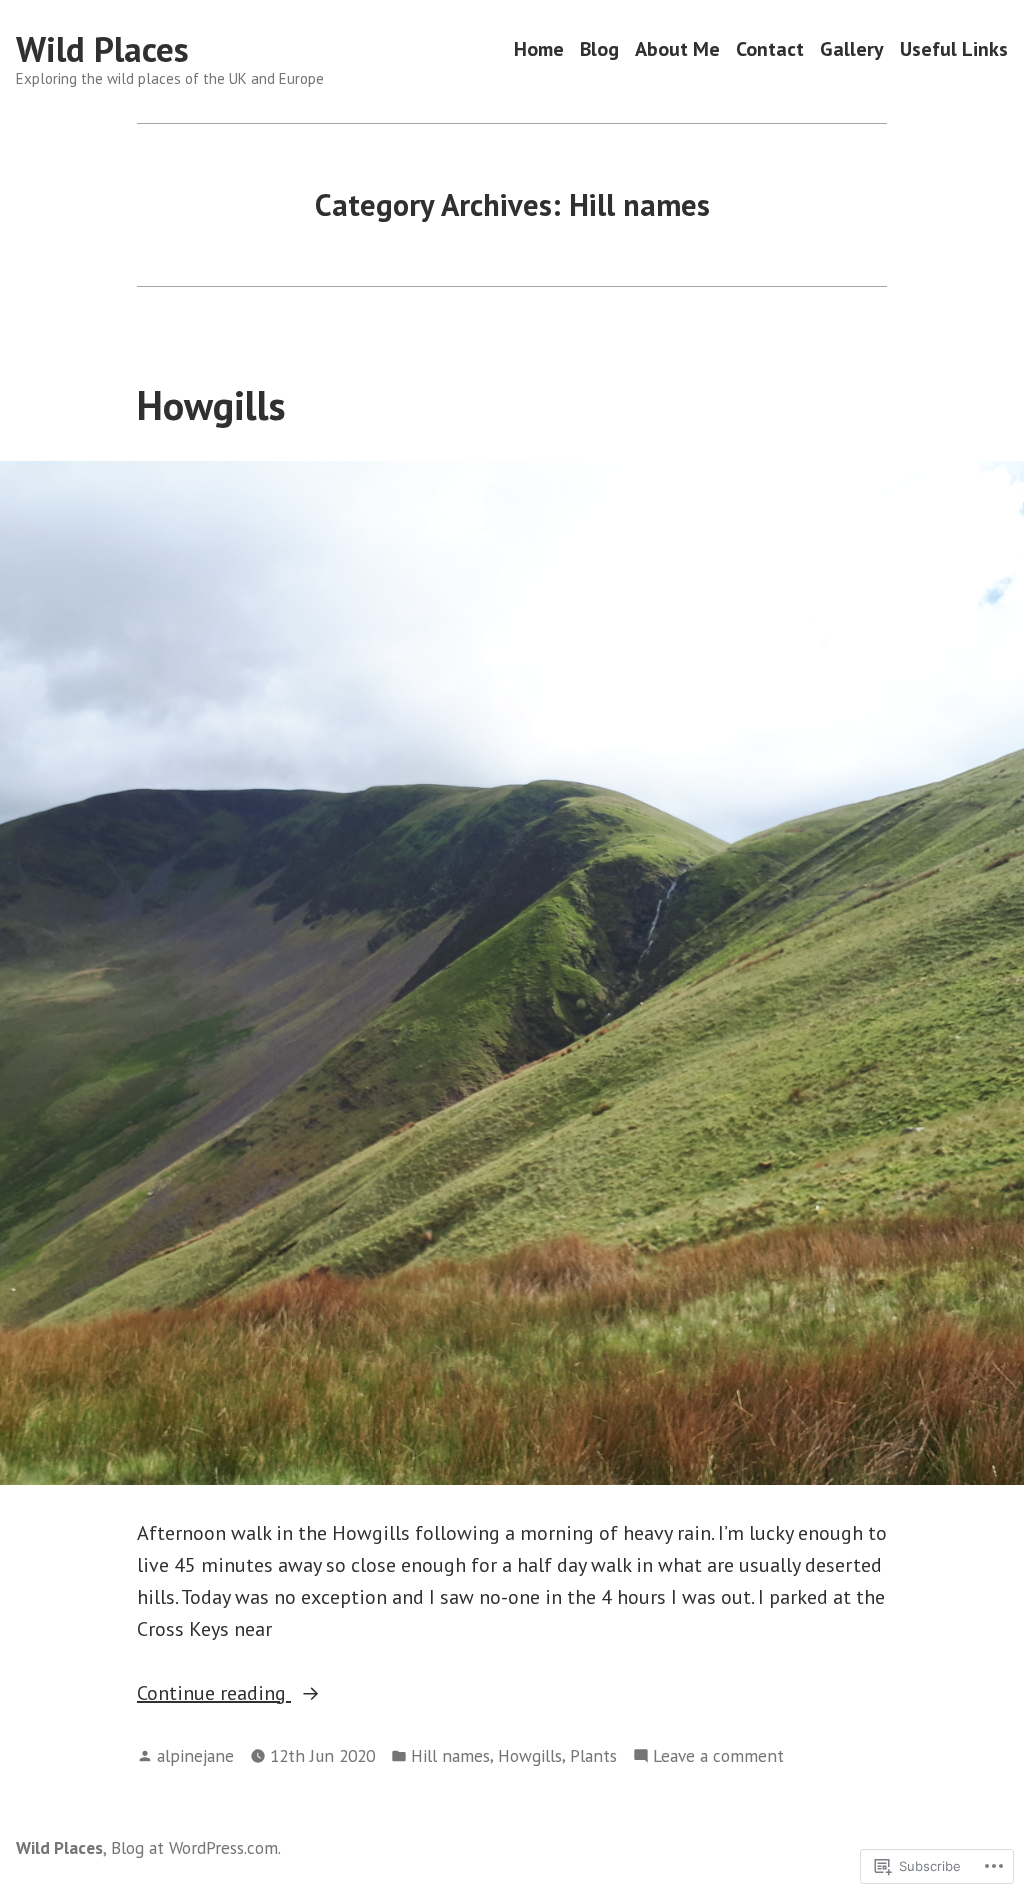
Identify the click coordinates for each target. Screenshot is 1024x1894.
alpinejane (195, 1755)
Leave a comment (718, 1756)
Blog (599, 49)
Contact (770, 49)
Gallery (852, 49)
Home (539, 49)
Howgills (211, 405)
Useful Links (954, 49)
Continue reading (214, 1692)
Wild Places (102, 49)
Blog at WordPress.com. (196, 1847)
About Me (677, 49)
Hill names (450, 1755)
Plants (593, 1755)
